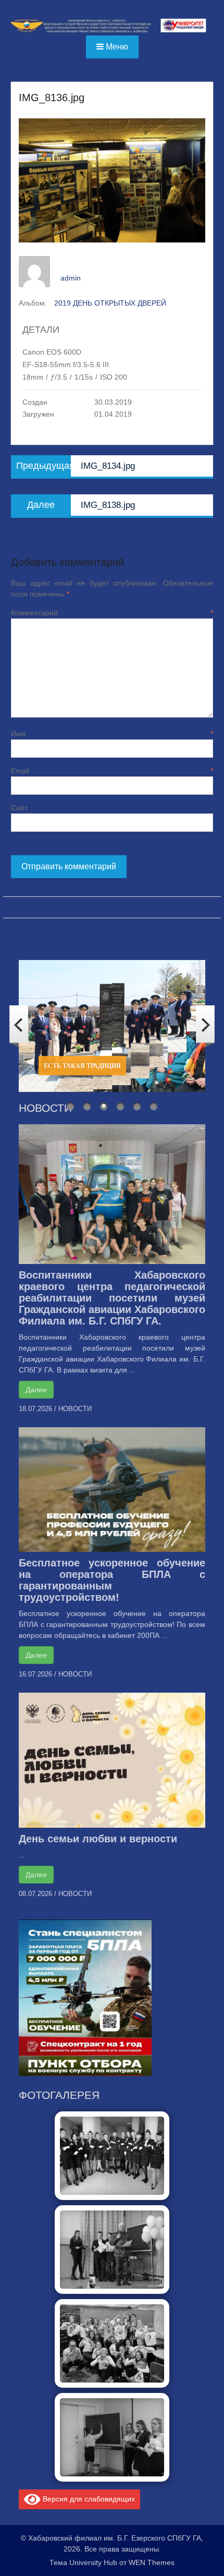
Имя (112, 734)
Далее (36, 1390)
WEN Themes (152, 2562)
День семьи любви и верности (98, 1839)
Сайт (19, 808)
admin (71, 278)
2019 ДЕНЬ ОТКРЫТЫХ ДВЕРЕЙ (110, 303)
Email (112, 771)
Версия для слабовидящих (88, 2498)
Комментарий (112, 613)
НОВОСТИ (75, 1409)
